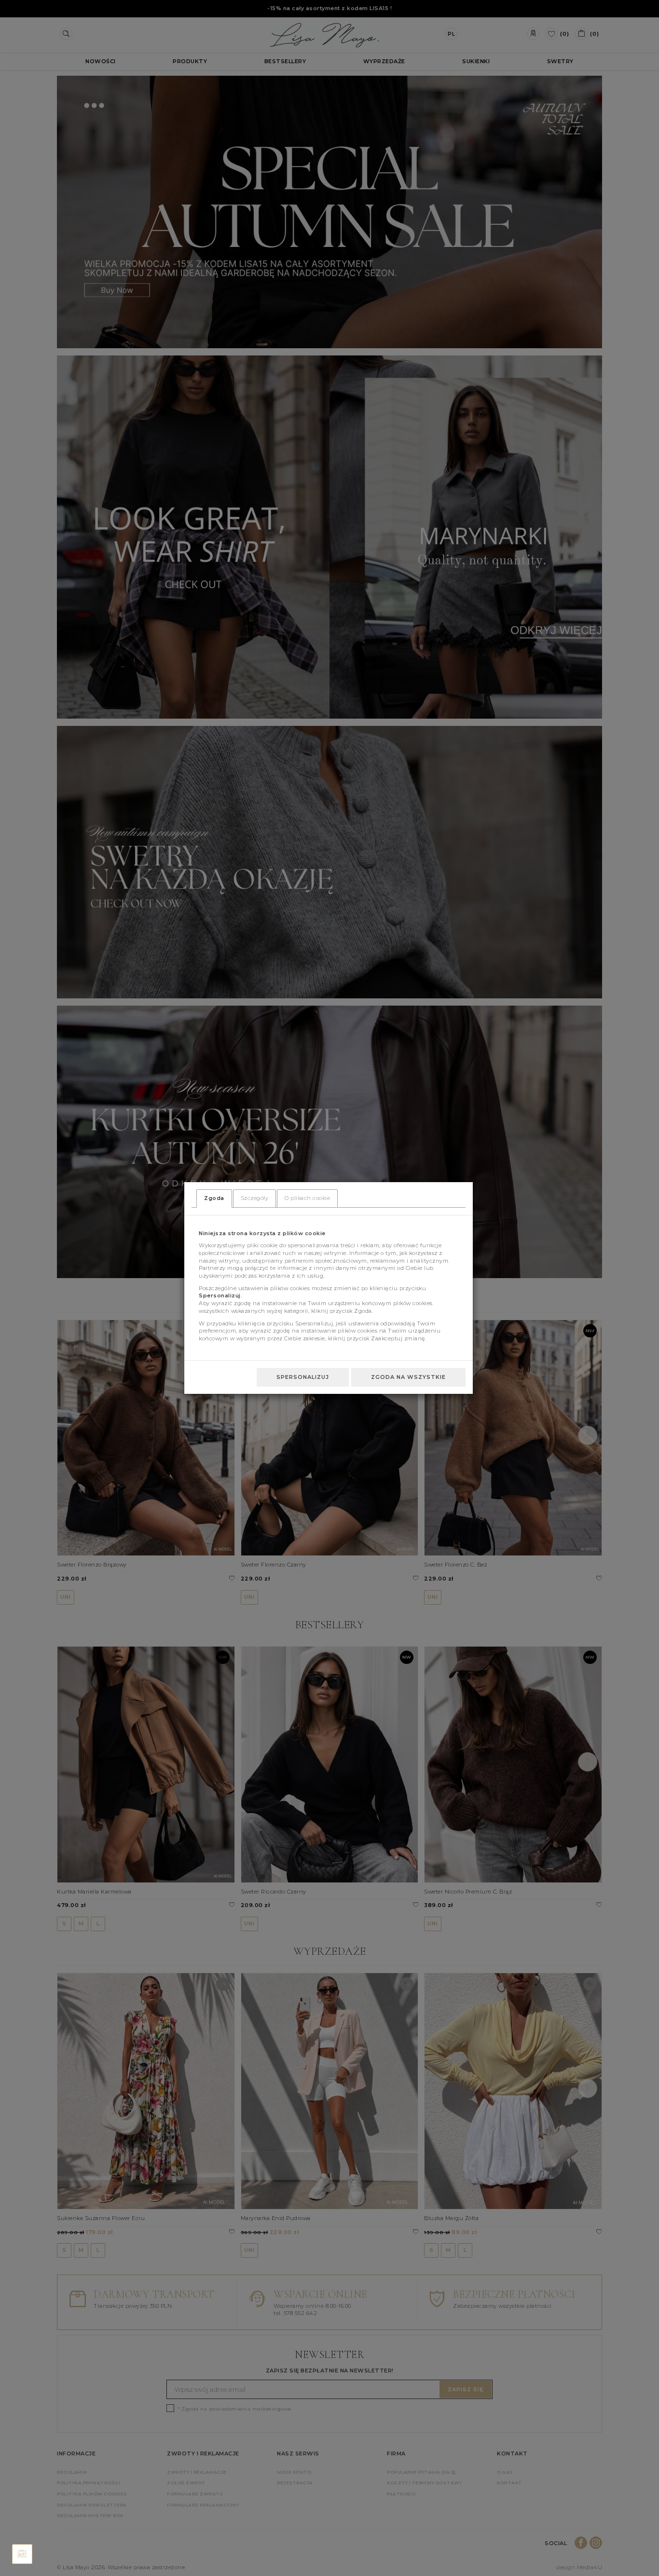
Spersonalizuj (303, 1377)
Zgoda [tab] (214, 1198)
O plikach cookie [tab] (307, 1198)
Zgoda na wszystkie (408, 1377)
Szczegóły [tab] (255, 1198)
